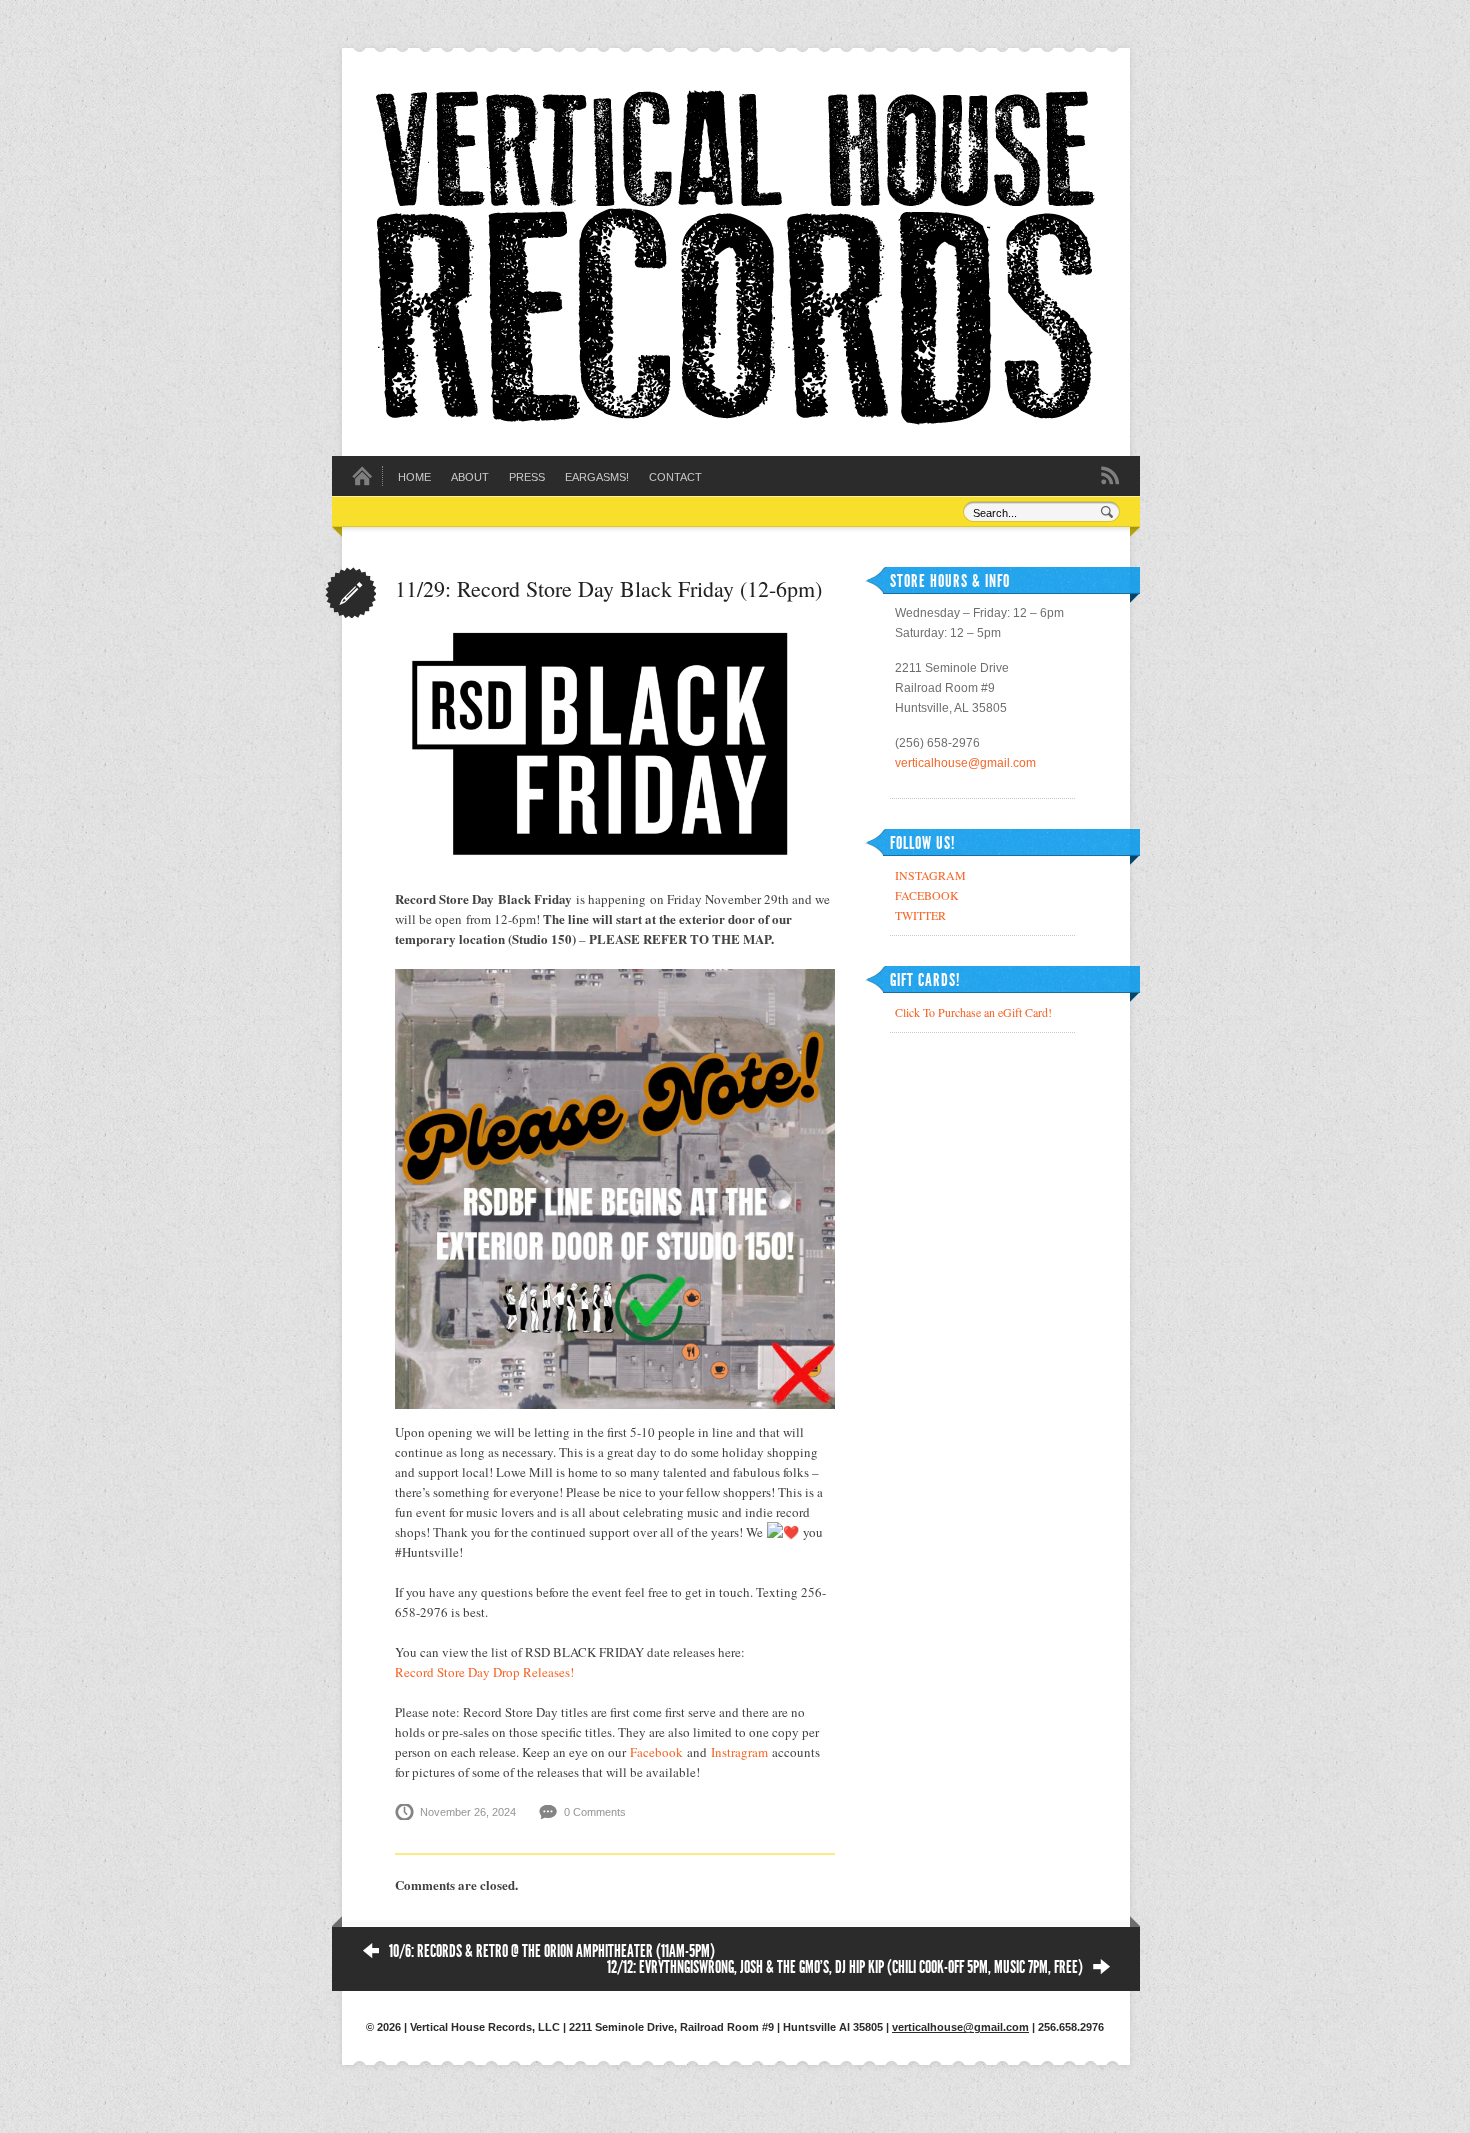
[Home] (362, 482)
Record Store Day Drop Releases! (484, 1672)
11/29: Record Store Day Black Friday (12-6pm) (608, 588)
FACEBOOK (927, 895)
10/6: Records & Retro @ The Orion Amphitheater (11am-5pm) (552, 1951)
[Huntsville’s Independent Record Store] (735, 420)
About (470, 477)
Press (527, 477)
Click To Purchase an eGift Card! (973, 1012)
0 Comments (595, 1812)
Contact (675, 477)
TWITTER (920, 915)
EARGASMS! (597, 477)
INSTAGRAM (930, 875)
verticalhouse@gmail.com (965, 763)
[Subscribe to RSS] (1110, 474)
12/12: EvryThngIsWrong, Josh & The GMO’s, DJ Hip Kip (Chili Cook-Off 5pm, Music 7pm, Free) (845, 1967)
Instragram (739, 1752)
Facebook (656, 1752)
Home (414, 477)
